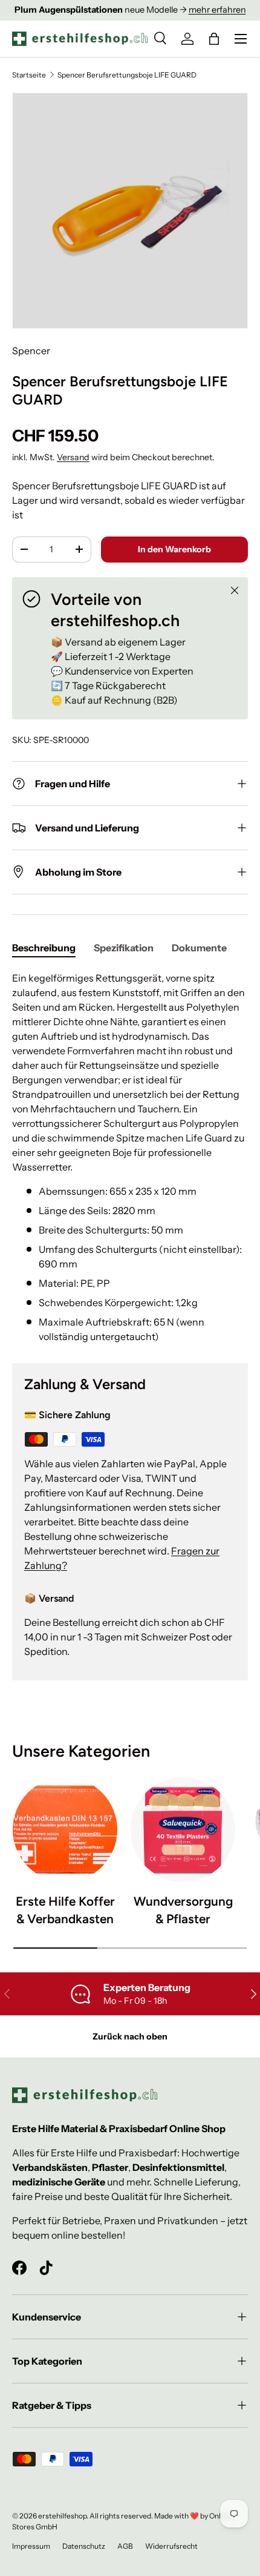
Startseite (29, 75)
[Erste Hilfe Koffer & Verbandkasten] (65, 1830)
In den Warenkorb (174, 549)
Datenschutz (84, 2546)
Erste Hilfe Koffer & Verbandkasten (65, 1910)
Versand (73, 457)
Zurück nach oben (130, 2036)
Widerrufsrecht (171, 2546)
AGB (125, 2546)
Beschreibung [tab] (44, 948)
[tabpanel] (130, 1157)
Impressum (31, 2546)
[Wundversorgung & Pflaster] (183, 1830)
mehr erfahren (217, 10)
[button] (214, 39)
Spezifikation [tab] (124, 948)
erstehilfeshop (62, 2516)
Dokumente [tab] (199, 948)
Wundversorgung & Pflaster (183, 1910)
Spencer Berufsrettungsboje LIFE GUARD (127, 75)
